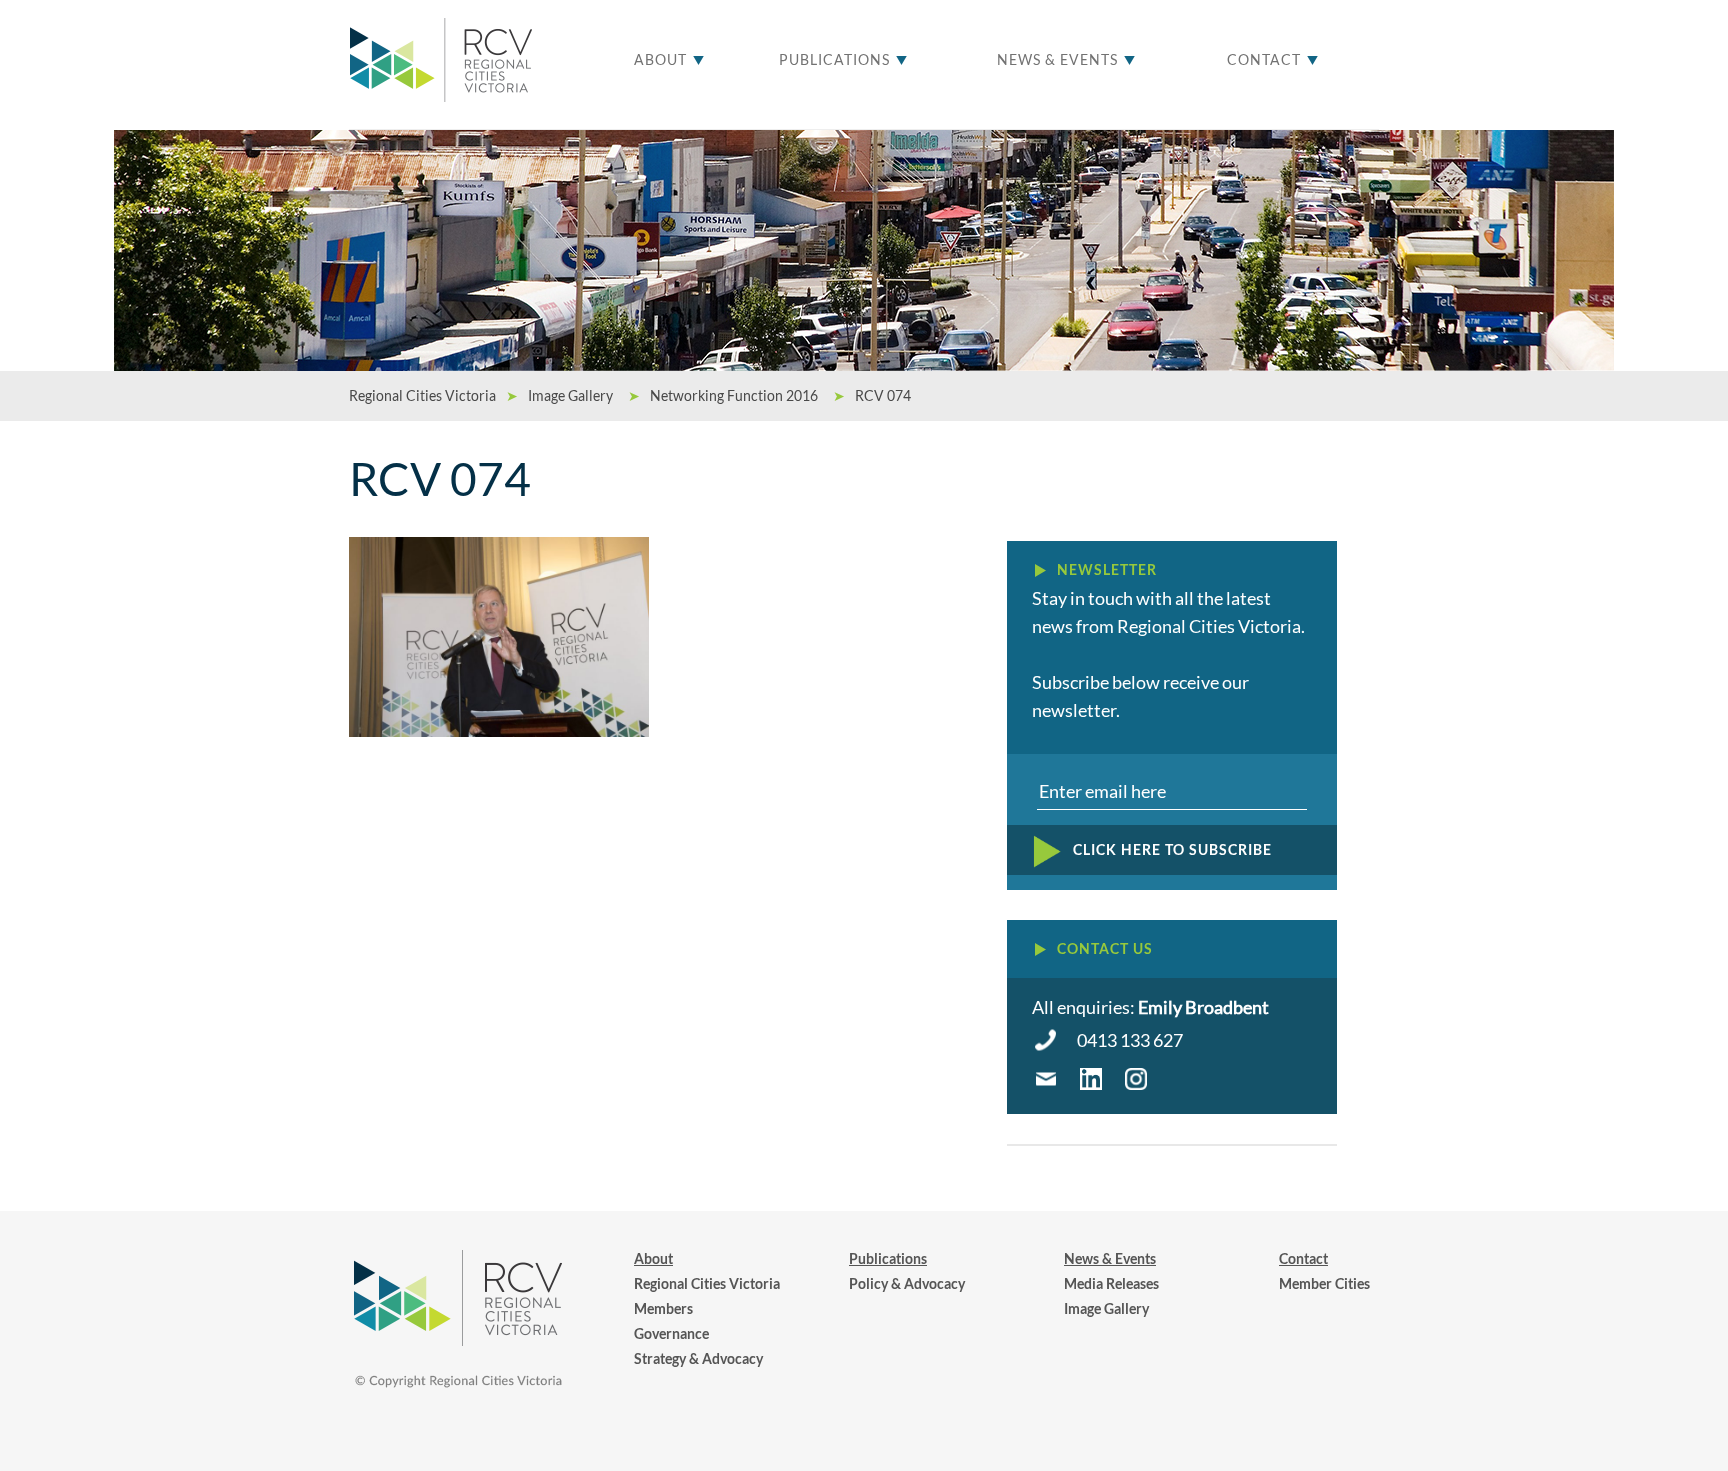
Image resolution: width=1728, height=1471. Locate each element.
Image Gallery (1106, 1308)
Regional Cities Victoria (707, 1283)
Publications (834, 59)
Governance (671, 1333)
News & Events (1057, 59)
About (660, 59)
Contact (1264, 59)
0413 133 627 (1130, 1040)
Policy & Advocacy (907, 1283)
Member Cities (1324, 1283)
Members (663, 1308)
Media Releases (1111, 1283)
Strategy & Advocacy (698, 1358)
